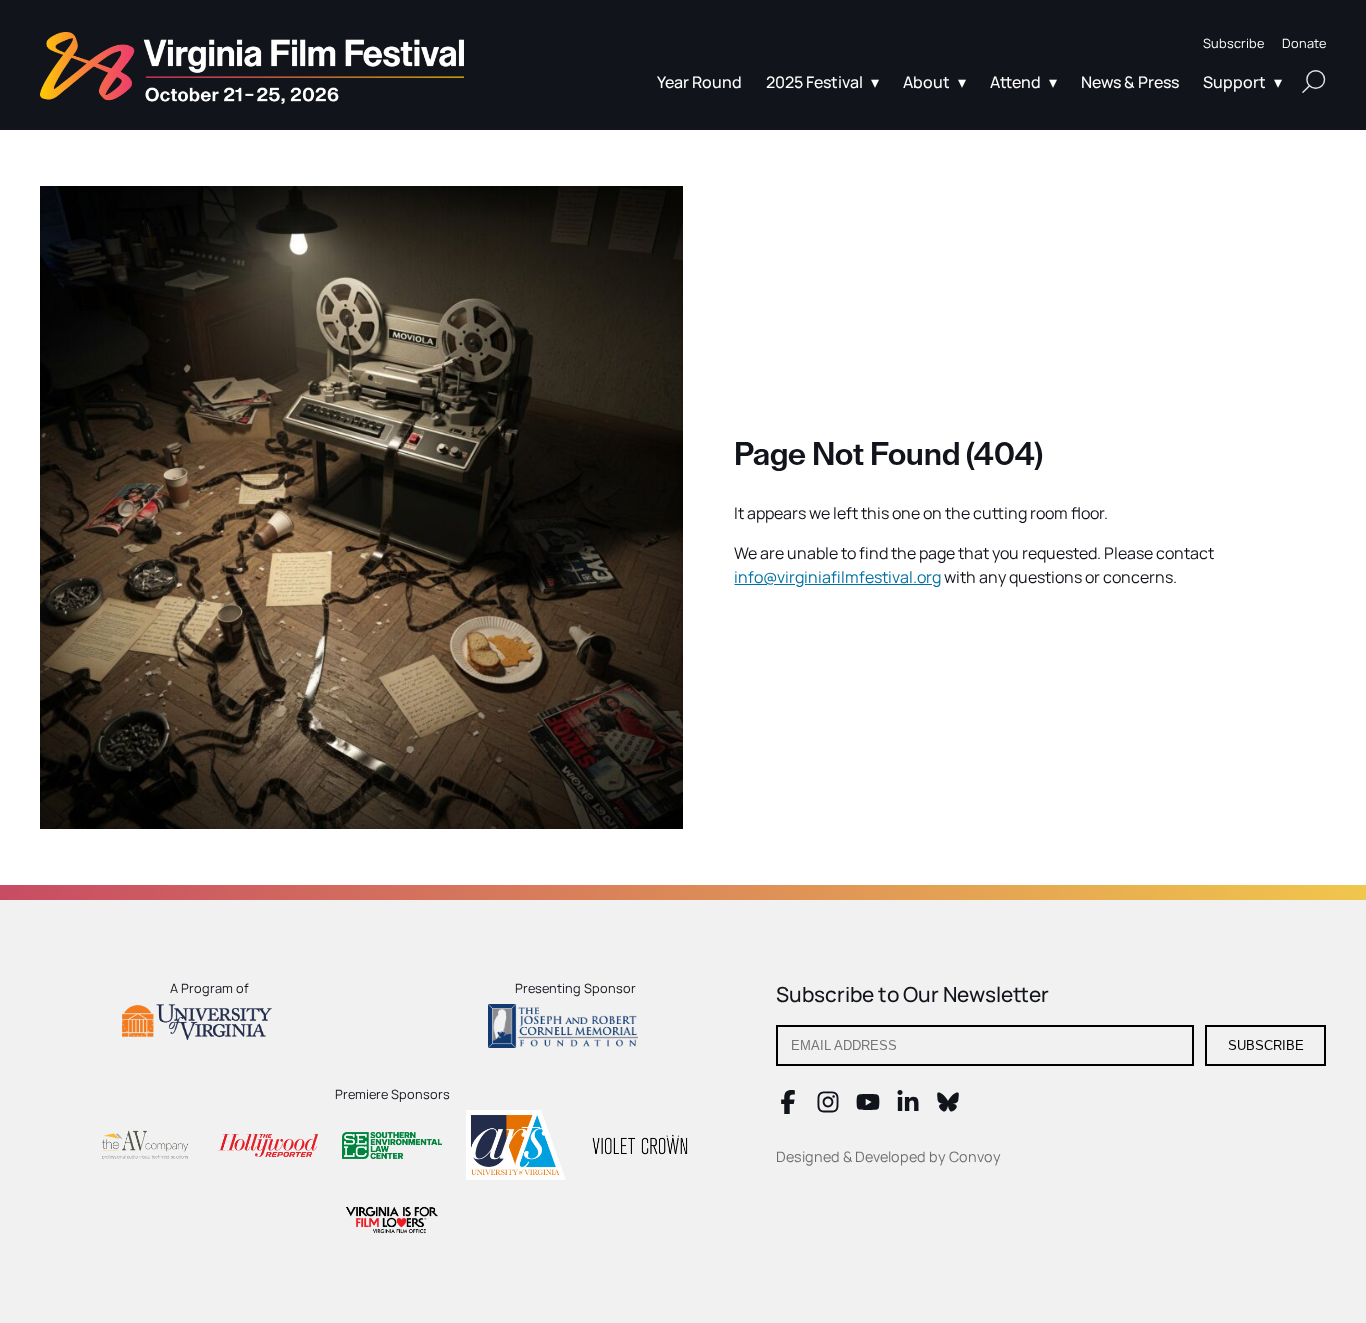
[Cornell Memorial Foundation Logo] (575, 1029)
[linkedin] (908, 1108)
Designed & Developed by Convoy (888, 1156)
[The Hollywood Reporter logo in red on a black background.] (268, 1148)
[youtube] (868, 1108)
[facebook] (788, 1108)
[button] (1233, 43)
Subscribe (1266, 1045)
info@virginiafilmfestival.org (837, 577)
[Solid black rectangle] (640, 1148)
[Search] (1314, 81)
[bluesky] (948, 1108)
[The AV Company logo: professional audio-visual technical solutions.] (144, 1148)
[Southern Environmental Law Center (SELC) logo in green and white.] (392, 1148)
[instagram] (828, 1108)
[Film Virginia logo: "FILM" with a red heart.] (392, 1222)
